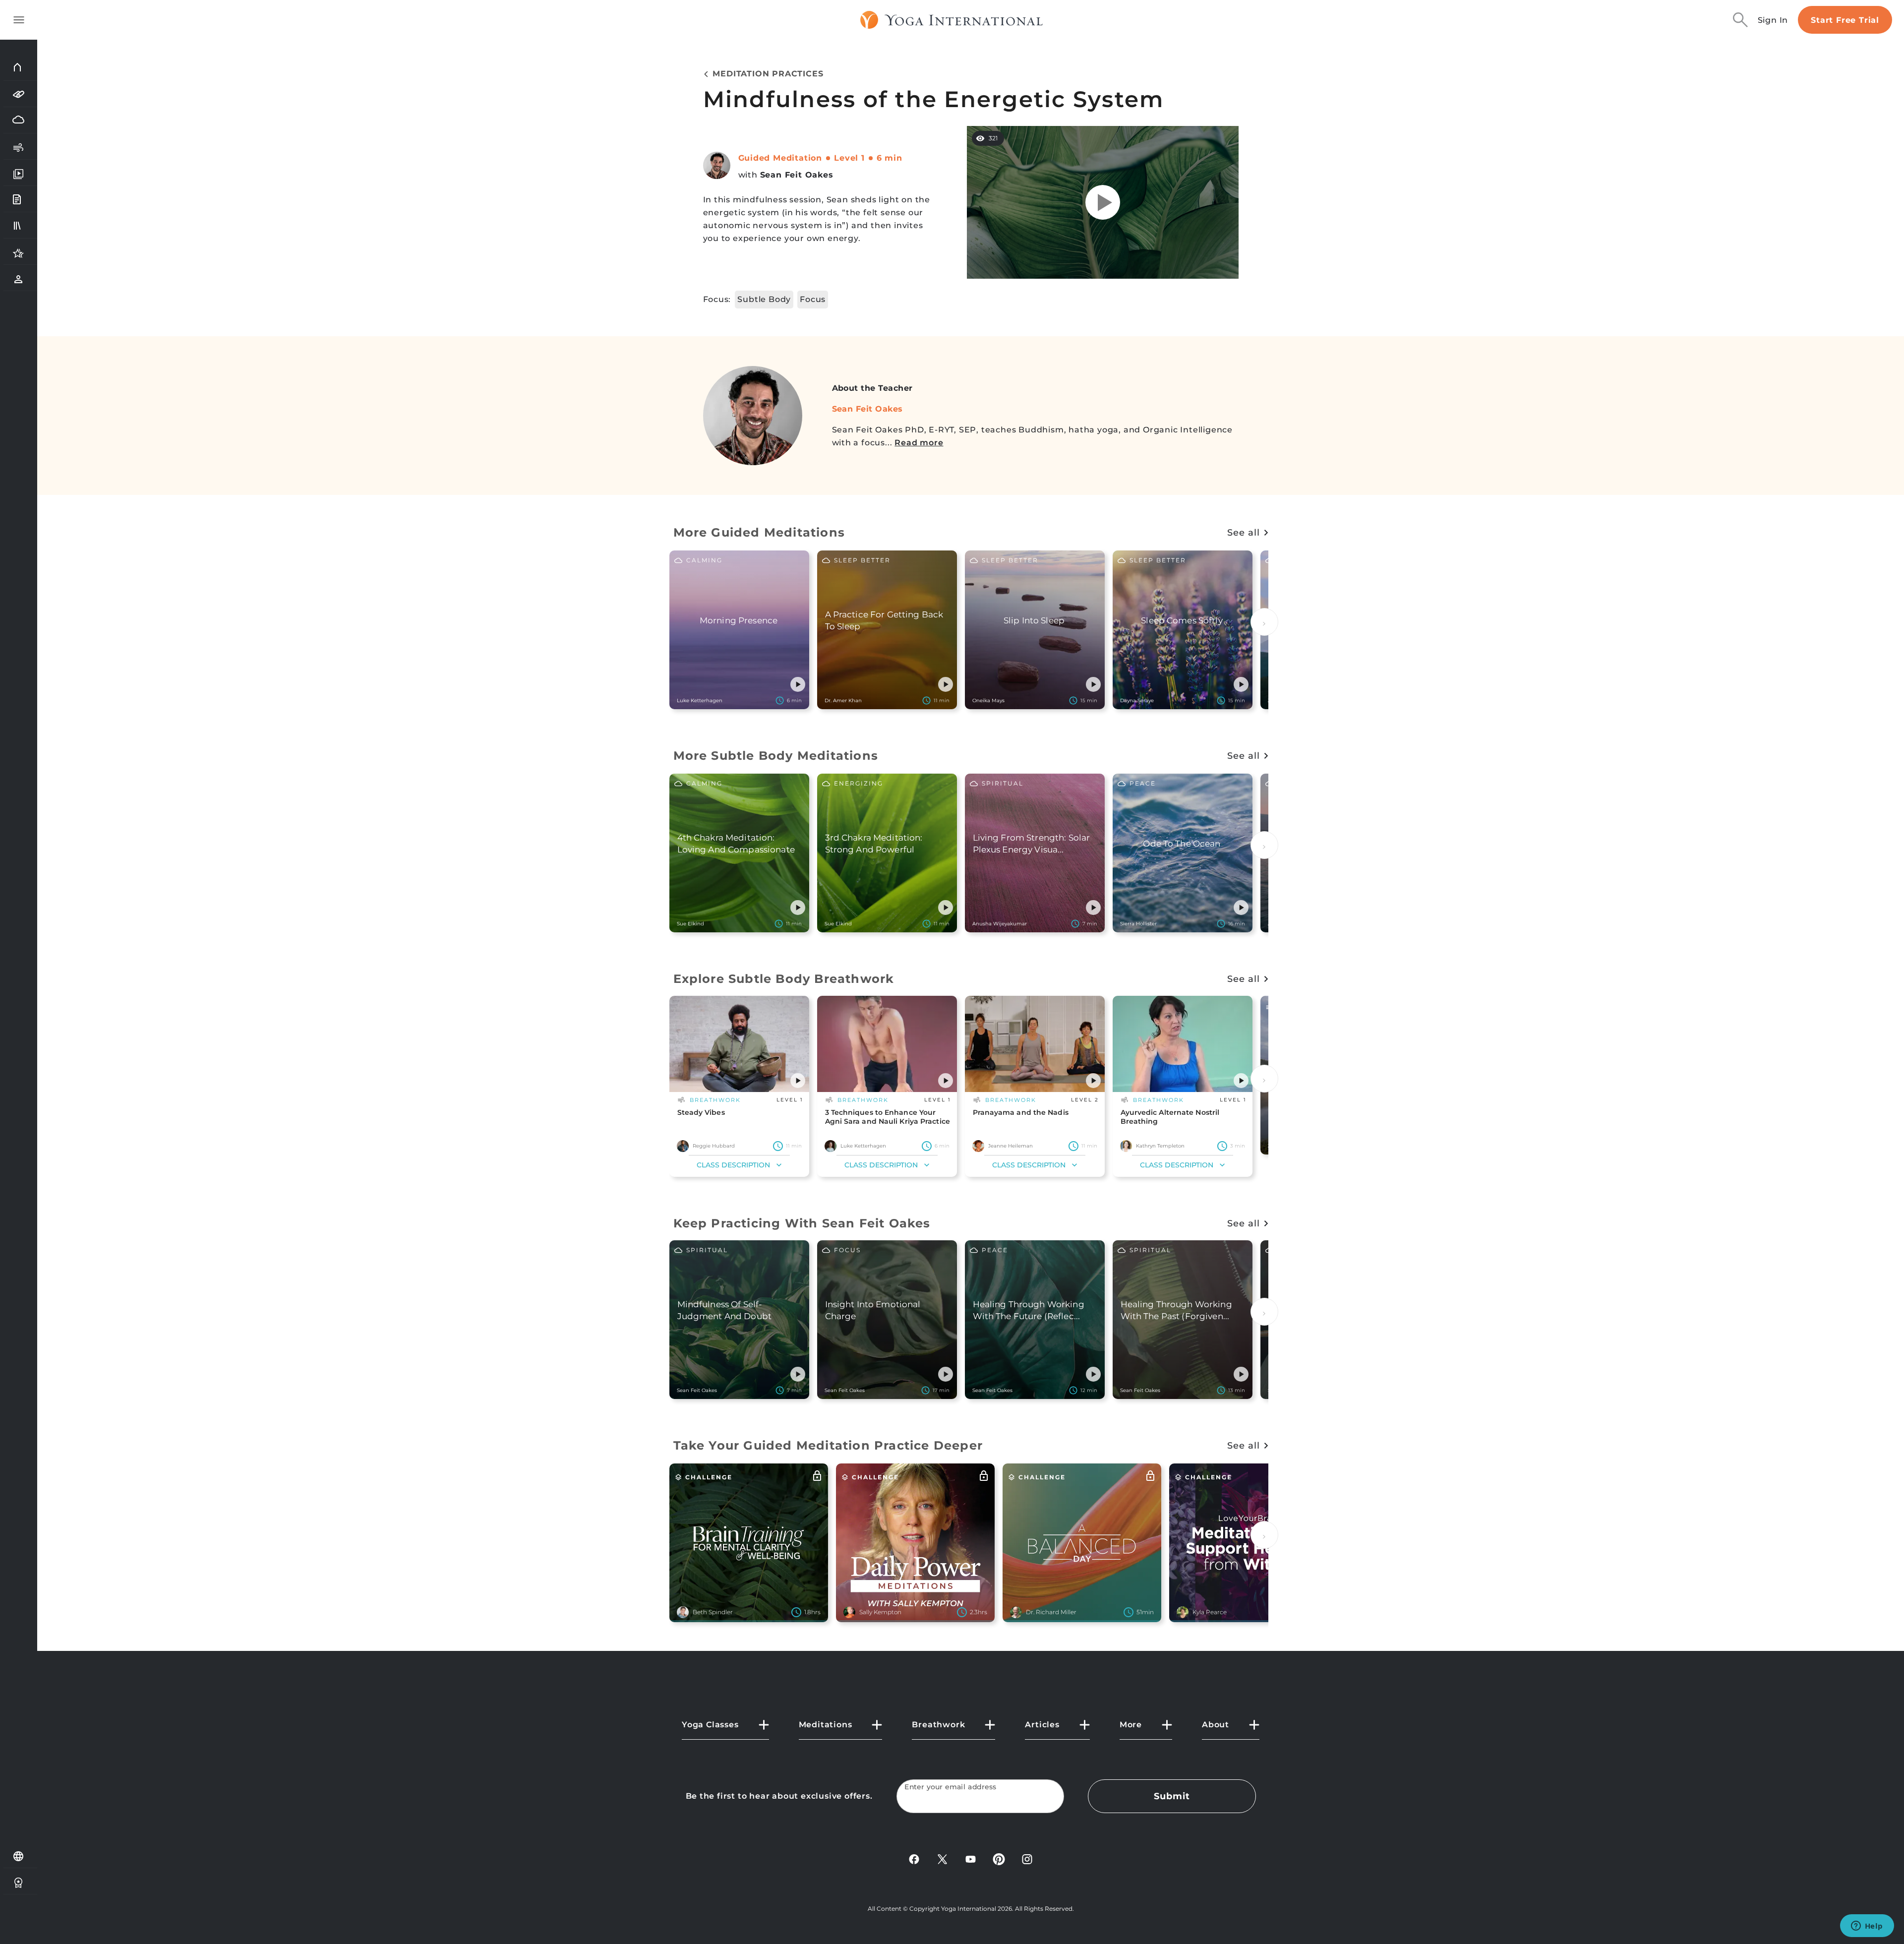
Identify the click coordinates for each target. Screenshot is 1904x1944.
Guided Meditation (780, 158)
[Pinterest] (999, 1858)
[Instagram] (1027, 1858)
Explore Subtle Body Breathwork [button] (784, 979)
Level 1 (849, 158)
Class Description (733, 1165)
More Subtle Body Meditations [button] (776, 756)
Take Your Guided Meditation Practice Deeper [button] (828, 1445)
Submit (1172, 1796)
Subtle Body (764, 299)
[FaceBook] (914, 1858)
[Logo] (952, 20)
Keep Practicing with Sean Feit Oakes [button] (802, 1223)
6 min (890, 158)
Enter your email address (951, 1787)
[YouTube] (971, 1858)
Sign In (1773, 20)
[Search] (1740, 20)
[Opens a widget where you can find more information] (1867, 1927)
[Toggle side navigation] (19, 20)
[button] (798, 684)
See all (1243, 533)
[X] (942, 1858)
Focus (813, 299)
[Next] (1264, 622)
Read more (919, 443)
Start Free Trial (1845, 20)
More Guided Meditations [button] (759, 532)
